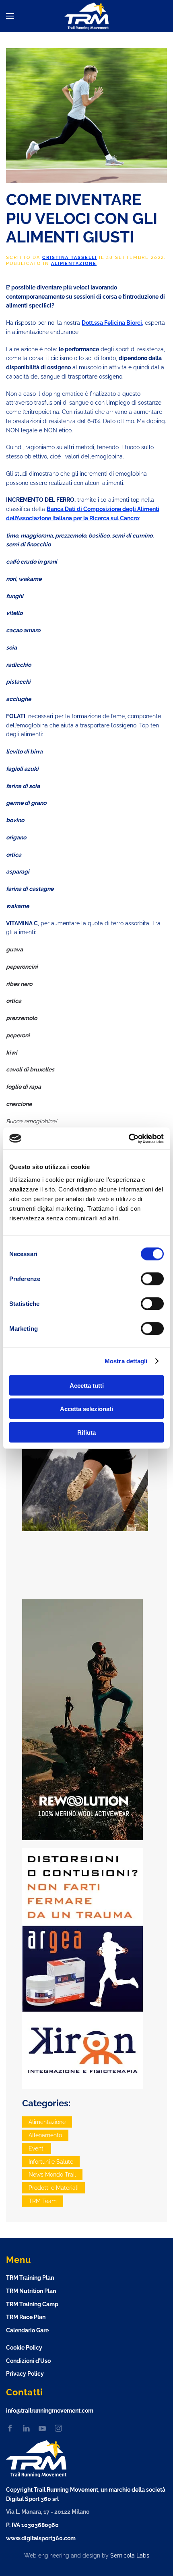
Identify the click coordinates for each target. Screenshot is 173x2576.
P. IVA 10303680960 (32, 2525)
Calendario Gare (27, 2330)
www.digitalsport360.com (41, 2538)
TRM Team (43, 2201)
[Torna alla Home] (86, 16)
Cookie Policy (24, 2348)
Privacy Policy (25, 2374)
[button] (10, 16)
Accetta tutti (87, 1385)
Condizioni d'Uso (28, 2361)
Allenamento (45, 2135)
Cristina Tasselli (70, 258)
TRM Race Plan (26, 2317)
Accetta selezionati (86, 1409)
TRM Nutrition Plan (31, 2291)
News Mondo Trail (52, 2175)
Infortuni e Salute (51, 2162)
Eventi (37, 2148)
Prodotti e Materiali (54, 2188)
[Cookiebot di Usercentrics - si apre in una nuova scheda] (129, 1138)
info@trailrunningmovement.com (50, 2411)
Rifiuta (86, 1432)
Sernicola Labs (130, 2556)
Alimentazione (74, 264)
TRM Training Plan (30, 2278)
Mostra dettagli (126, 1361)
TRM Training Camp (32, 2304)
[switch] (152, 1279)
